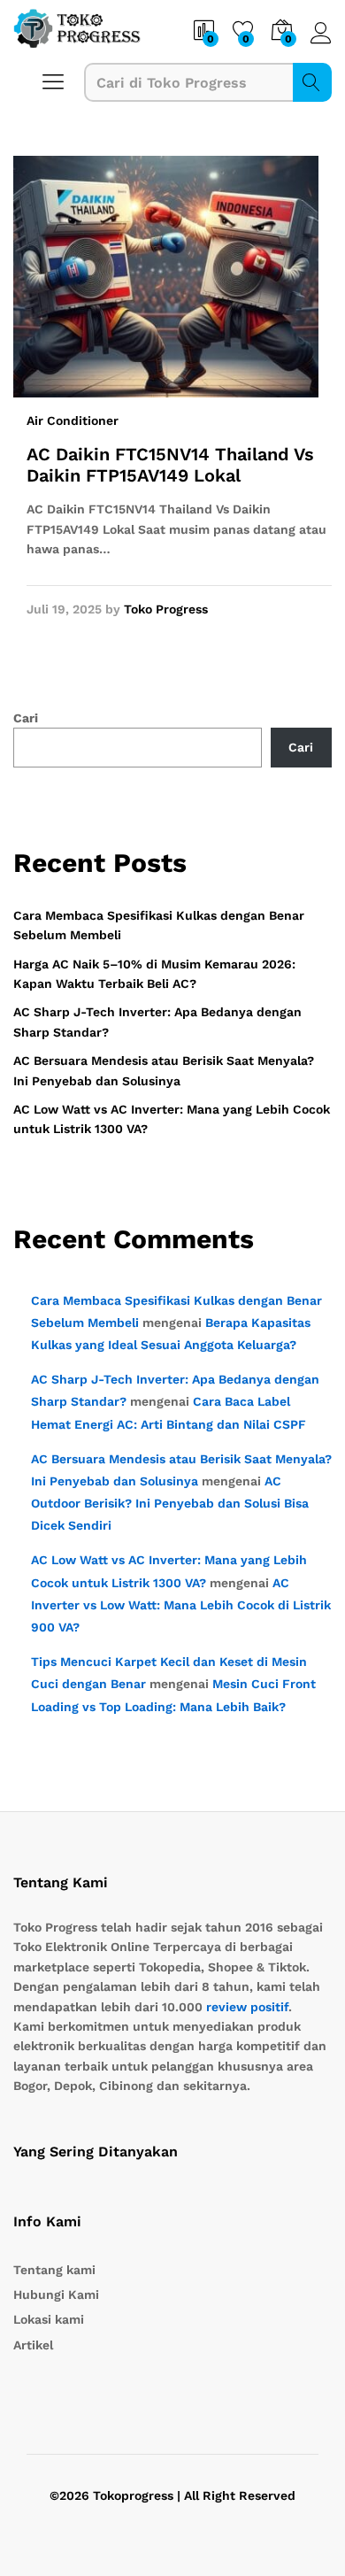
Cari (312, 82)
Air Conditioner (73, 420)
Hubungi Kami (56, 2294)
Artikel (33, 2345)
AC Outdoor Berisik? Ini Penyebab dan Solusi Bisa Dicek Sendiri (170, 1503)
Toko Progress (166, 609)
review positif (247, 2007)
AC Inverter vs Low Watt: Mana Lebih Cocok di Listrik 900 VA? (181, 1605)
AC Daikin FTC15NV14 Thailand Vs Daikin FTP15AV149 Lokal (170, 465)
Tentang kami (54, 2270)
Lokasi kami (49, 2319)
